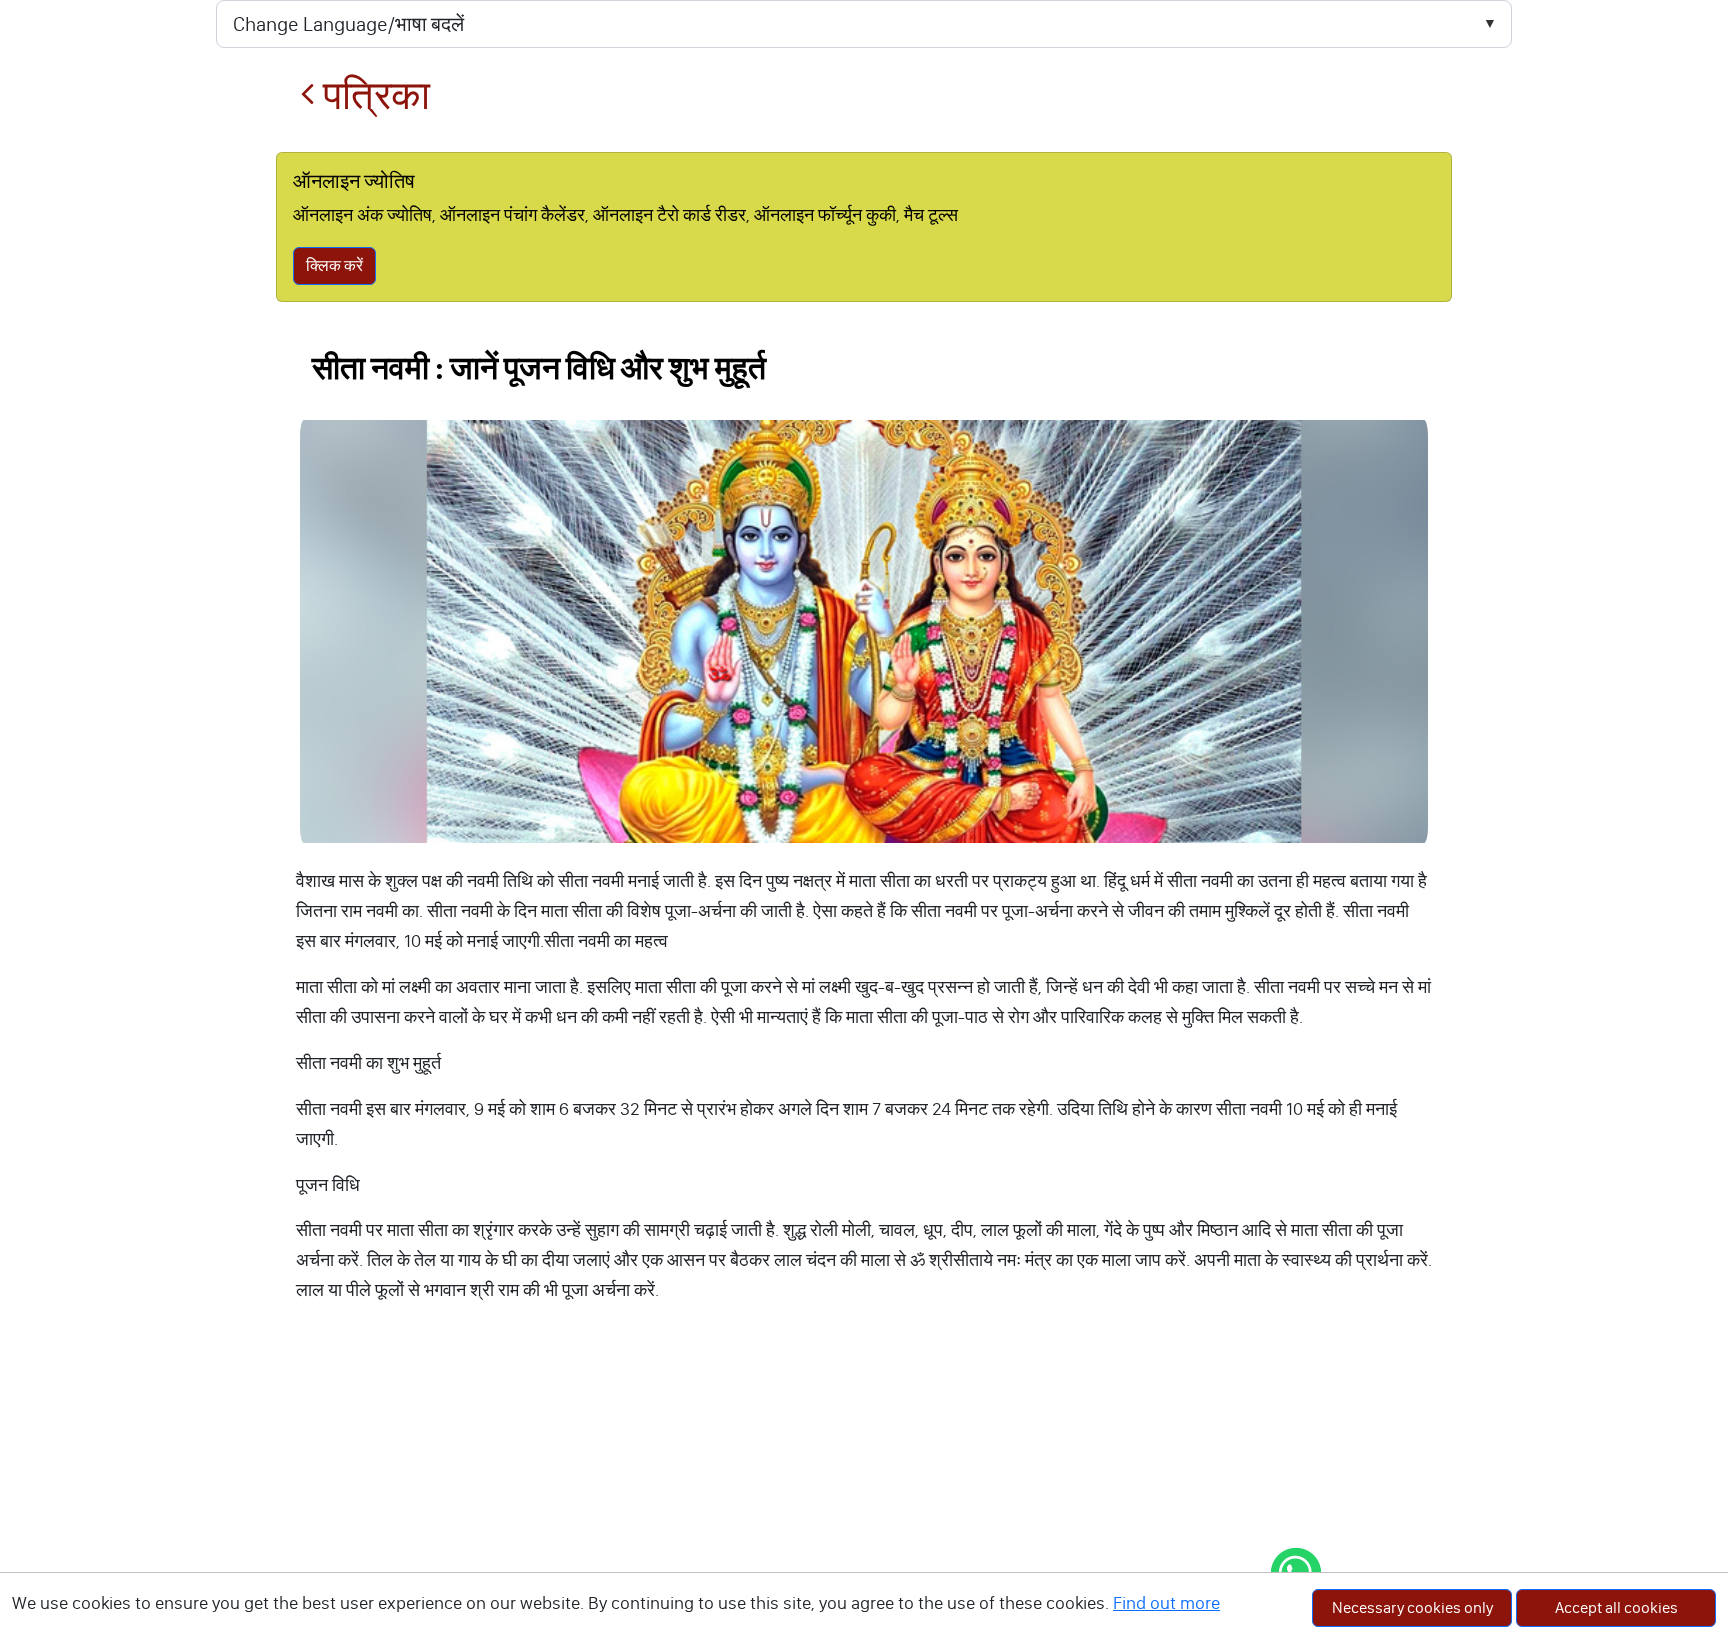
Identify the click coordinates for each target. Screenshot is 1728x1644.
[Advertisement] (864, 1494)
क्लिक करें (334, 265)
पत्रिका (372, 95)
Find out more (1166, 1603)
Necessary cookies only (1412, 1607)
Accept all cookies (1616, 1607)
